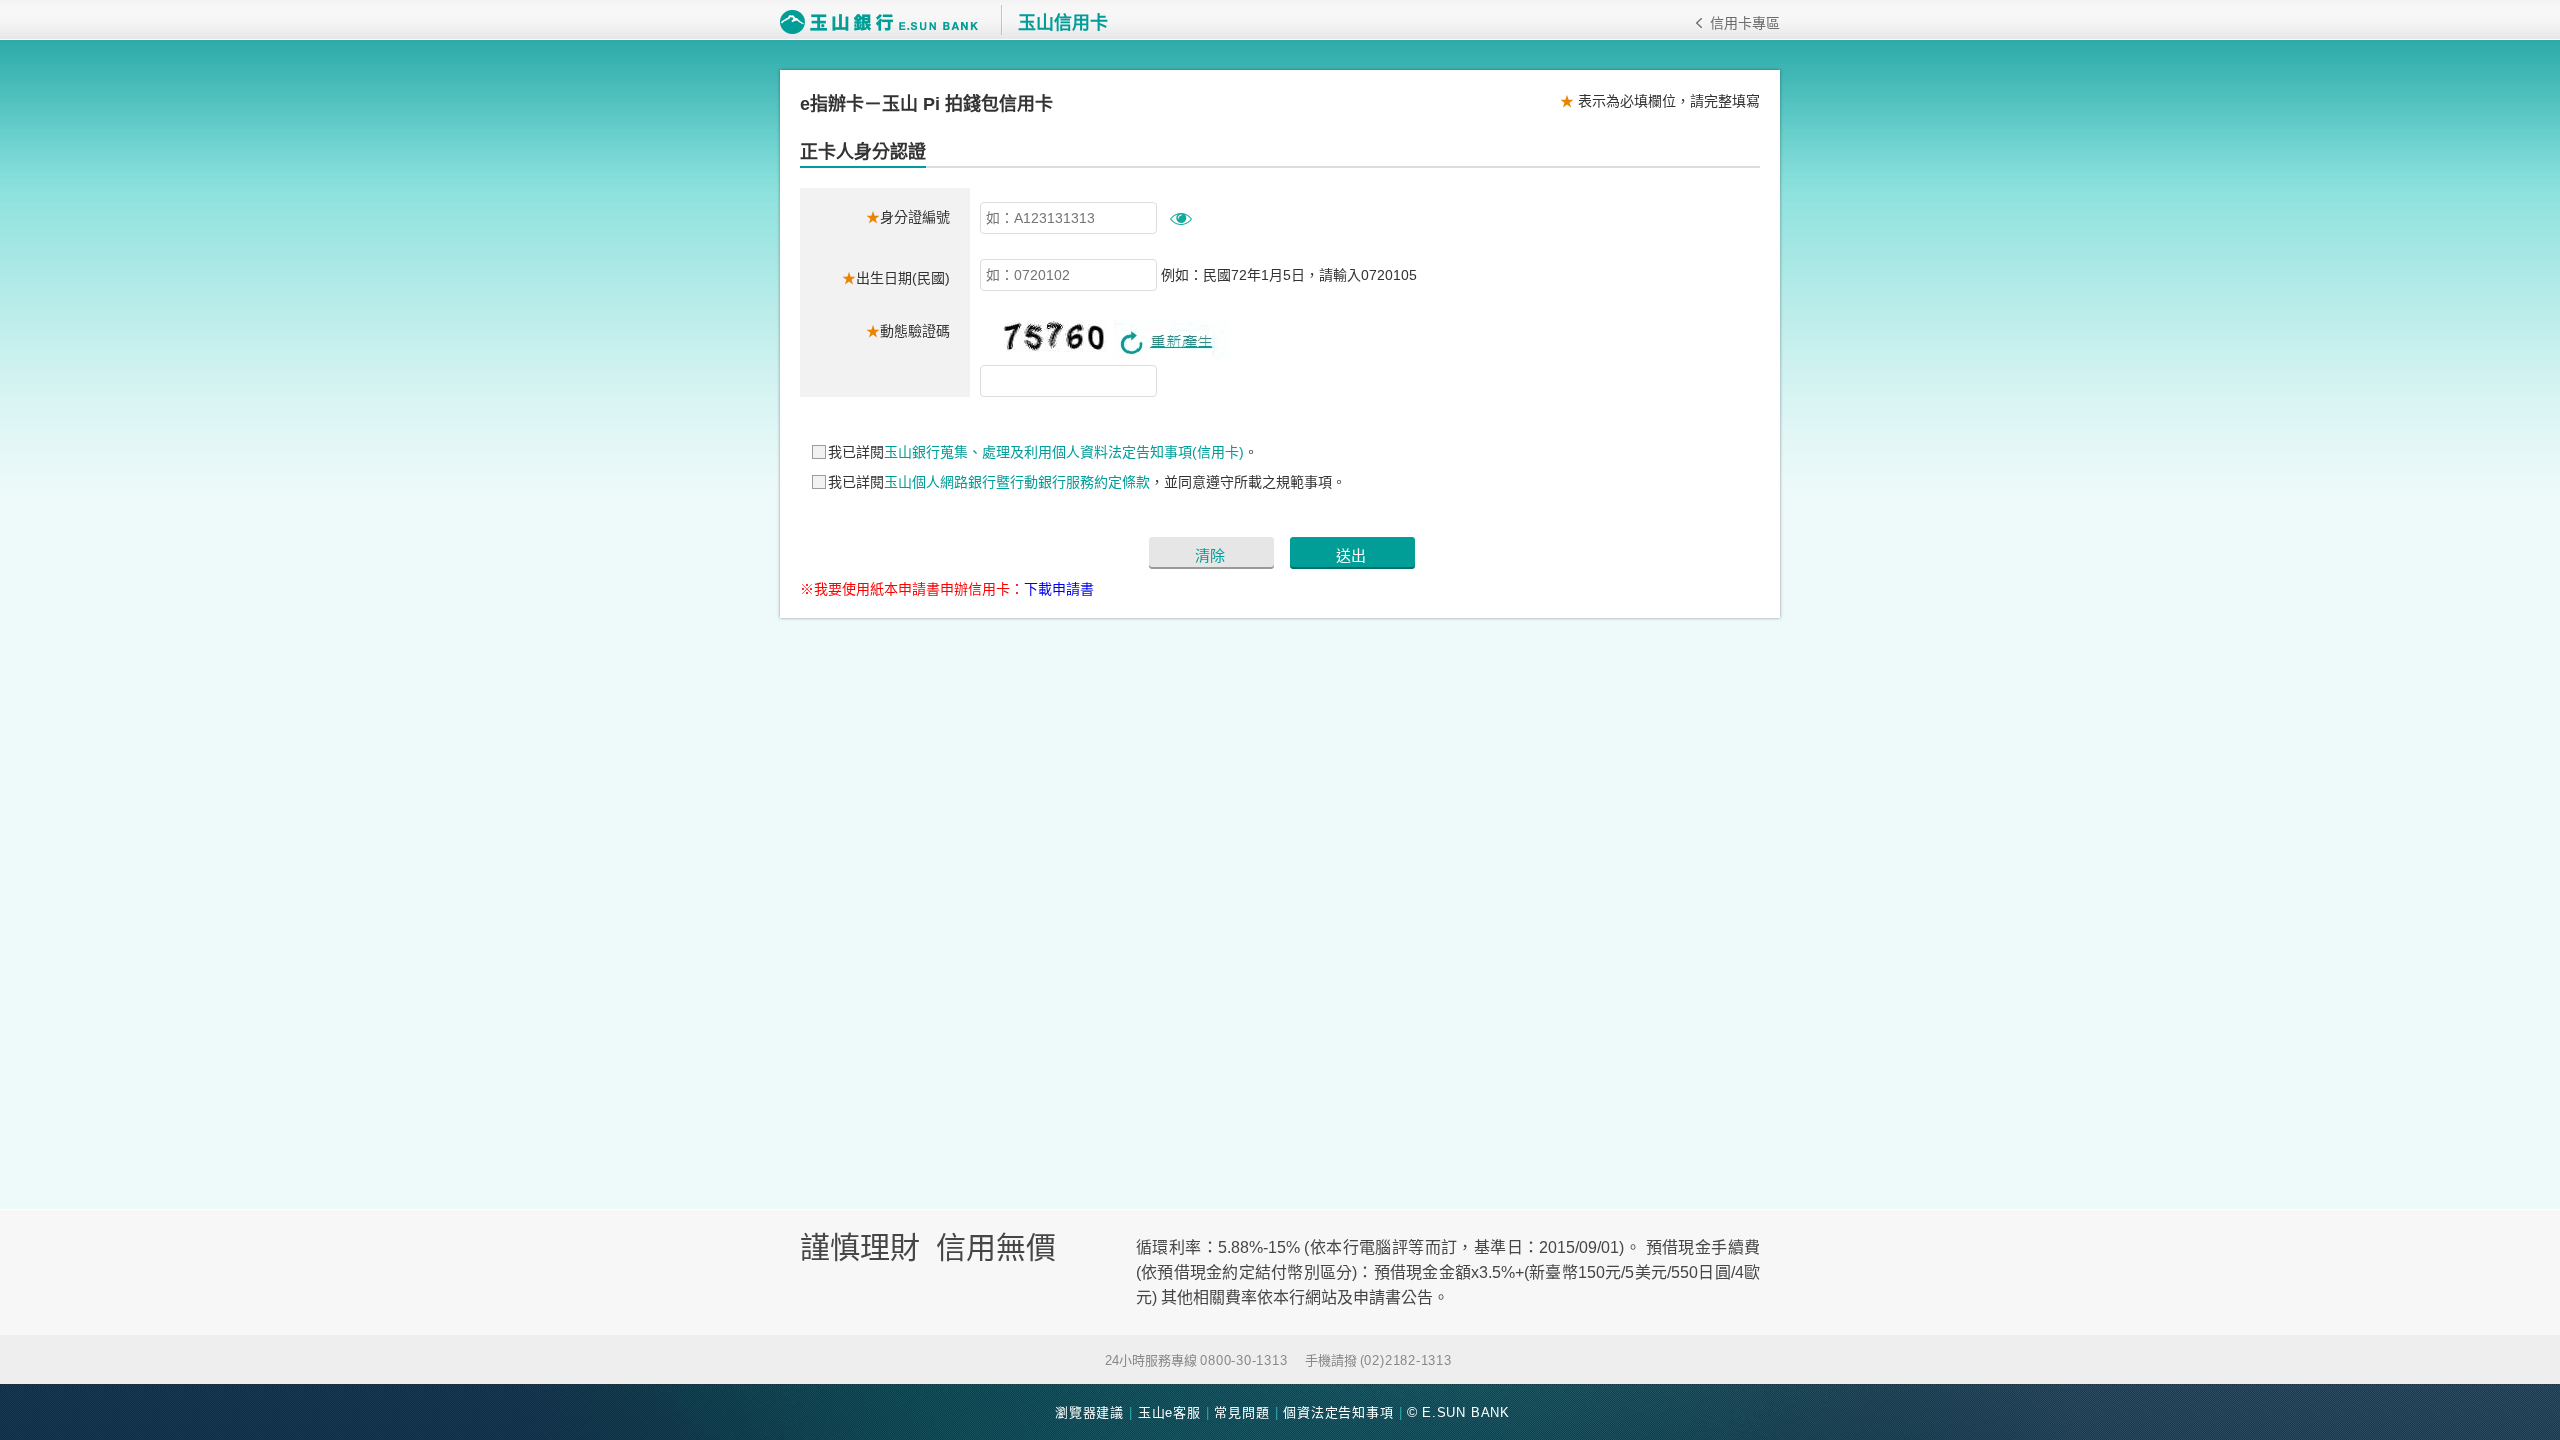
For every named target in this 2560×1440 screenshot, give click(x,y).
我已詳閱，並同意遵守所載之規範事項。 (1087, 482)
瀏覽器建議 (1089, 1412)
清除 (1210, 555)
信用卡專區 (1745, 23)
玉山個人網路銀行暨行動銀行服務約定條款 (1017, 482)
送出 (1351, 555)
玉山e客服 (1169, 1412)
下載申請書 (1059, 589)
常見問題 (1241, 1412)
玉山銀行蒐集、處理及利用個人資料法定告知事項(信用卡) (1064, 452)
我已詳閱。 (1043, 452)
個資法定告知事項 (1338, 1412)
